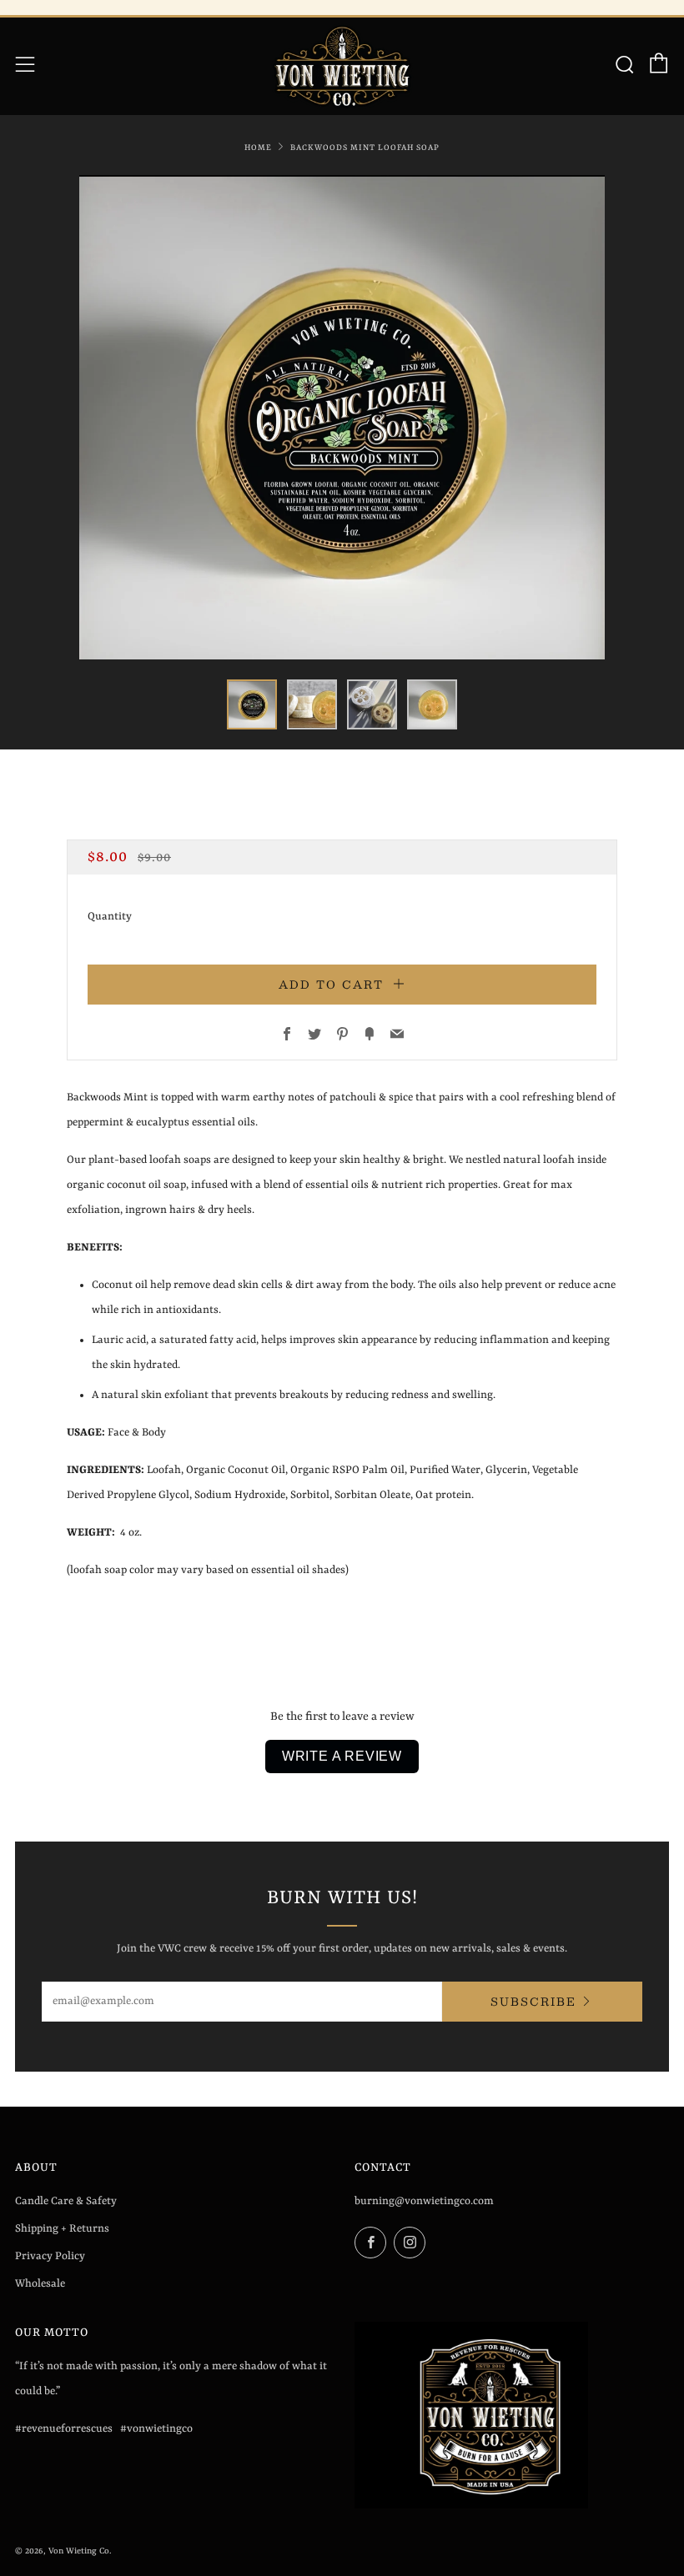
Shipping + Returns (62, 2229)
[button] (252, 704)
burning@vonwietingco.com (424, 2201)
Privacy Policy (50, 2256)
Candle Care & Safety (66, 2201)
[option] (342, 417)
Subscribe (533, 2002)
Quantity (110, 917)
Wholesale (40, 2284)
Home (258, 148)
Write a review (342, 1756)
